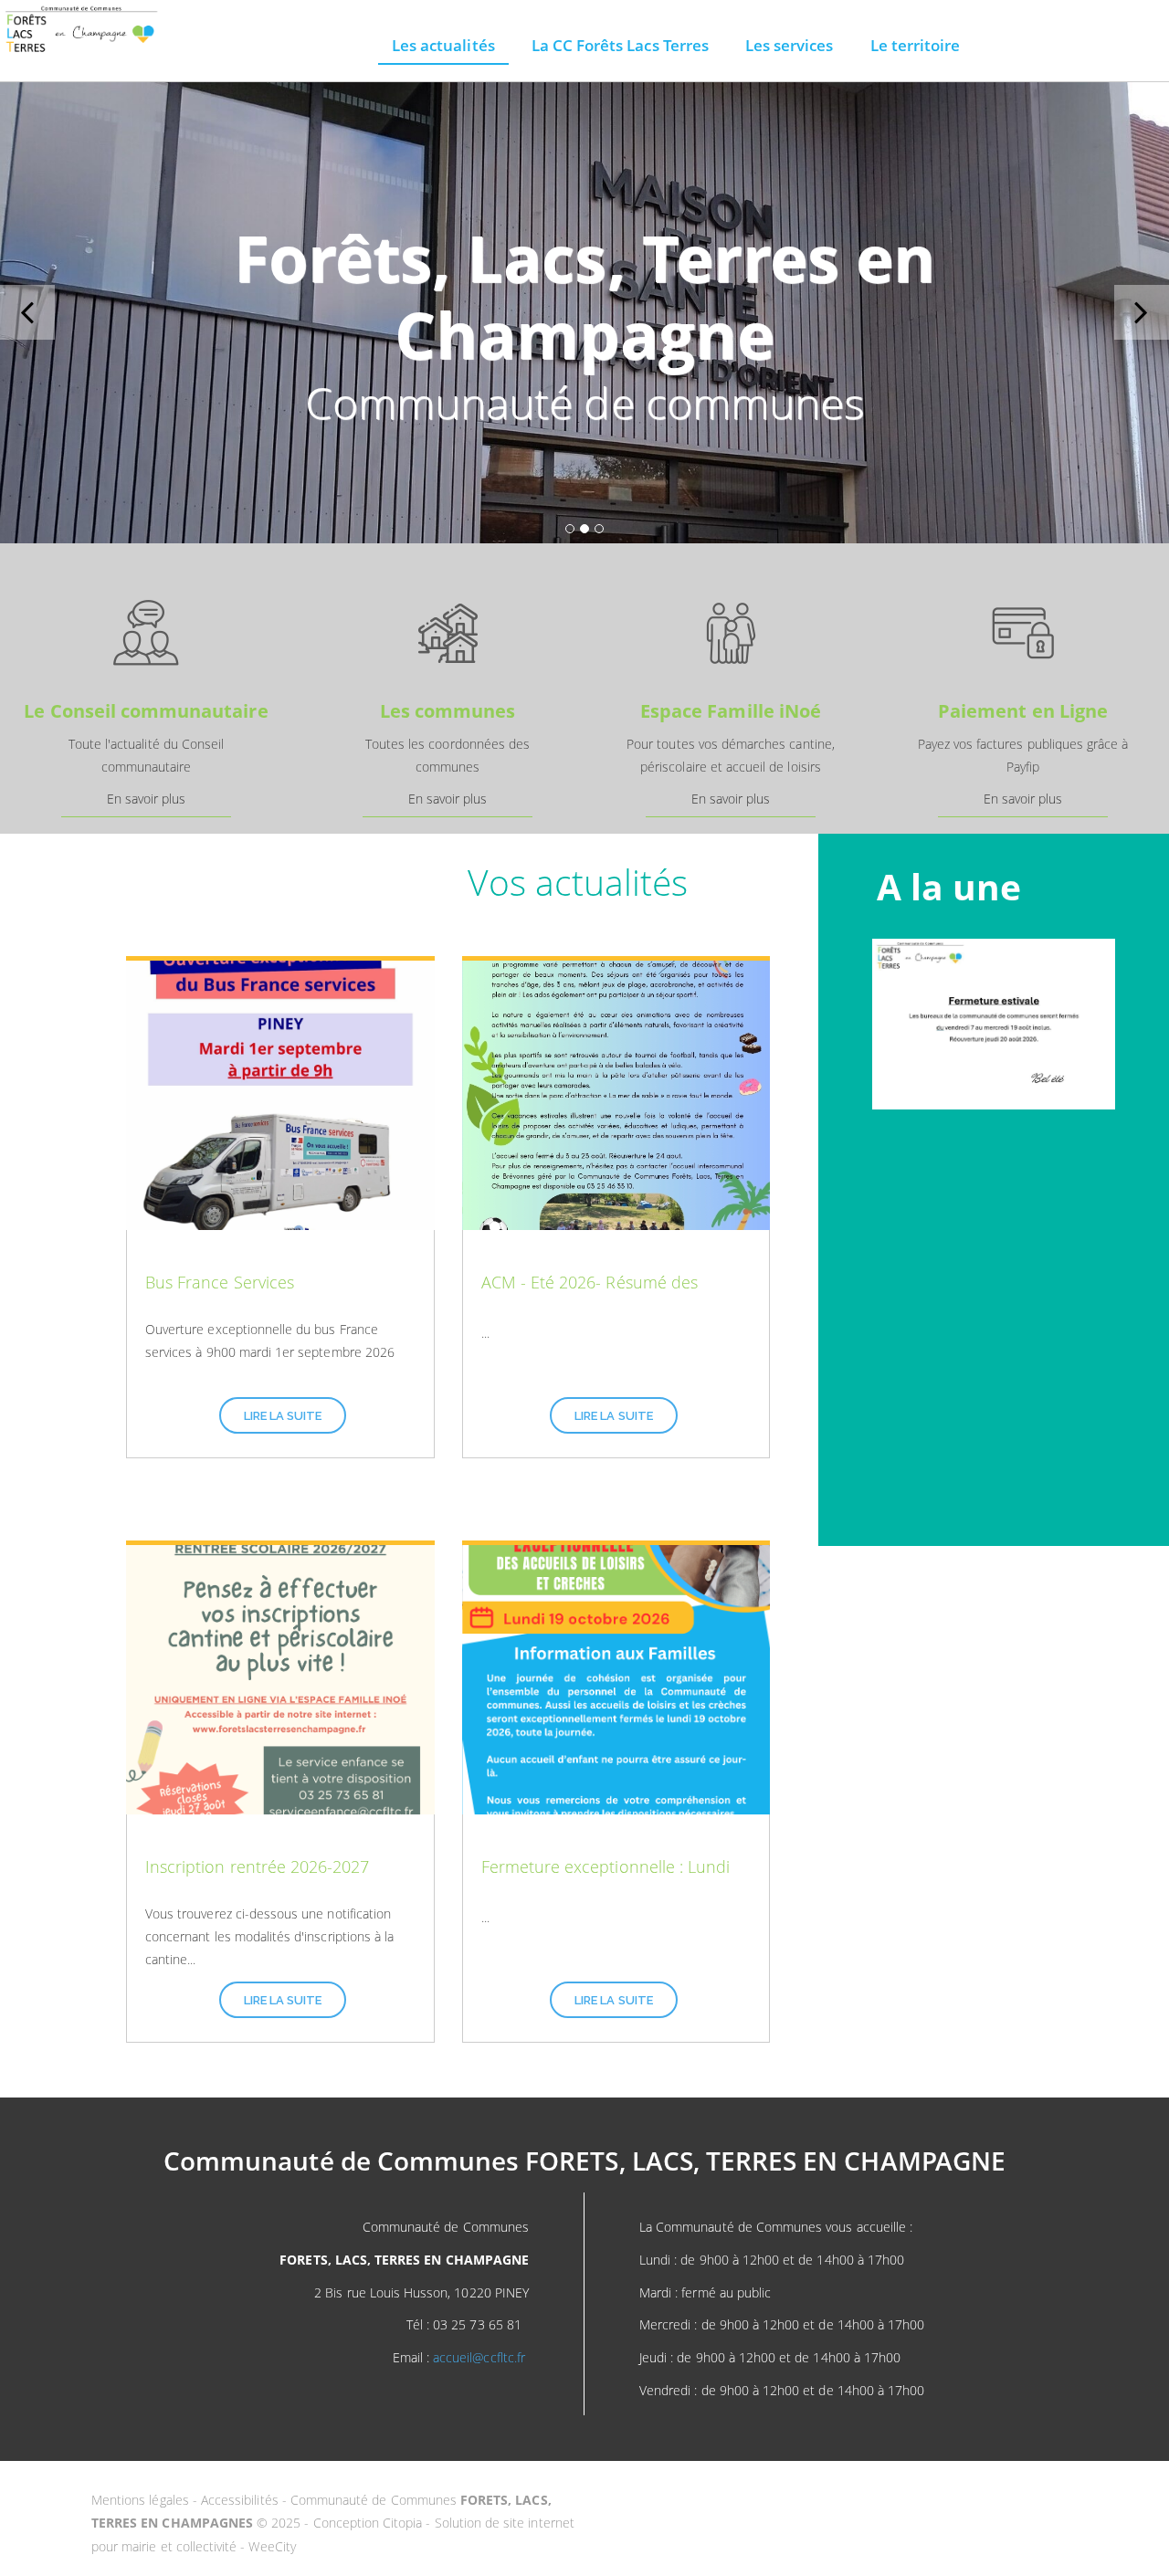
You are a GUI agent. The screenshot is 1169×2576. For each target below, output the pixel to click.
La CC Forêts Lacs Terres (620, 45)
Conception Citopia (368, 2523)
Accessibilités (242, 2500)
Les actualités (443, 45)
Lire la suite (283, 1416)
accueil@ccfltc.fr (479, 2357)
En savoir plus (147, 799)
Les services (790, 45)
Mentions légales (142, 2500)
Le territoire (916, 45)
